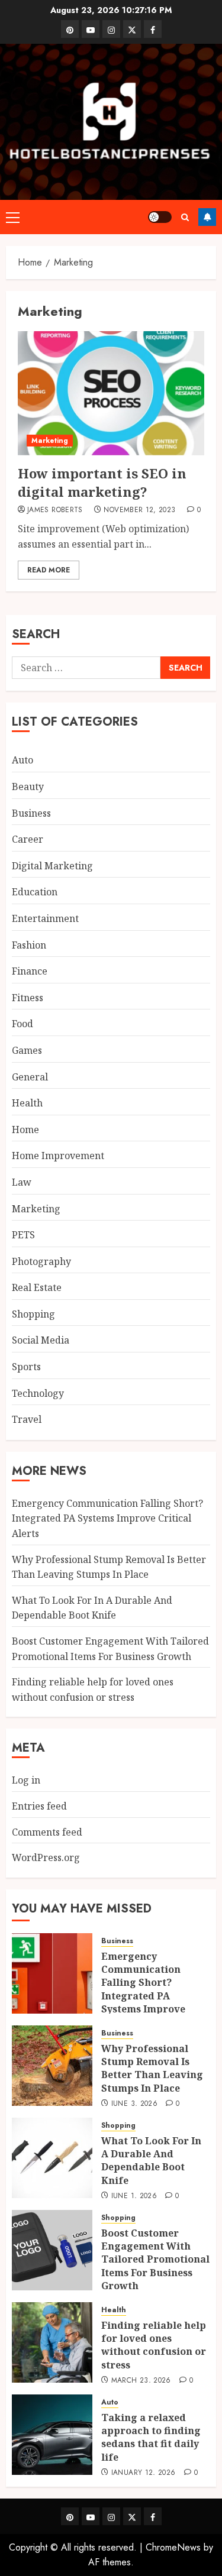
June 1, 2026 (134, 2196)
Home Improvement (58, 1156)
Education (35, 892)
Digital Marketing (52, 866)
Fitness (28, 998)
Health (27, 1103)
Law (22, 1182)
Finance (30, 971)
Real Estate (37, 1287)
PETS (23, 1235)
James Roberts (55, 510)
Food (22, 1024)
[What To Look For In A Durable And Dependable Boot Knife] (52, 2158)
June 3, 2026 (134, 2104)
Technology (38, 1393)
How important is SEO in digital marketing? (102, 482)
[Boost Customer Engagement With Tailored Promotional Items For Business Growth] (52, 2250)
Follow (207, 217)
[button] (13, 217)
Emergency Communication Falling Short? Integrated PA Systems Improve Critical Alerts (107, 1518)
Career (28, 839)
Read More (49, 570)
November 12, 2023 (139, 510)
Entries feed (39, 1806)
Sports (26, 1367)
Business (31, 813)
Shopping (33, 1314)
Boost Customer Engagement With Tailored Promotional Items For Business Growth (155, 2260)
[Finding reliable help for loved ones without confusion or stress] (52, 2342)
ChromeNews (173, 2547)
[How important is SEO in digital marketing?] (111, 393)
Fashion (29, 945)
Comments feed (47, 1832)
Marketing (50, 441)
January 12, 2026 (144, 2473)
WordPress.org (46, 1857)
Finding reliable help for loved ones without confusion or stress (154, 2345)
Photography (41, 1261)
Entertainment (45, 918)
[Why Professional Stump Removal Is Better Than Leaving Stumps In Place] (52, 2066)
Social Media (41, 1340)
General (30, 1077)
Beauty (28, 787)
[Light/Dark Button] (160, 217)
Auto (22, 760)
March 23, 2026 (141, 2381)
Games (27, 1050)
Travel (27, 1419)
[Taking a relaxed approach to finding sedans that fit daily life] (52, 2435)
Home (25, 1130)
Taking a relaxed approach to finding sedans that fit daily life (151, 2437)
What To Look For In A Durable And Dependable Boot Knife (92, 1608)
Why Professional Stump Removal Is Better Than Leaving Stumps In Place (152, 2068)
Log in (26, 1780)
